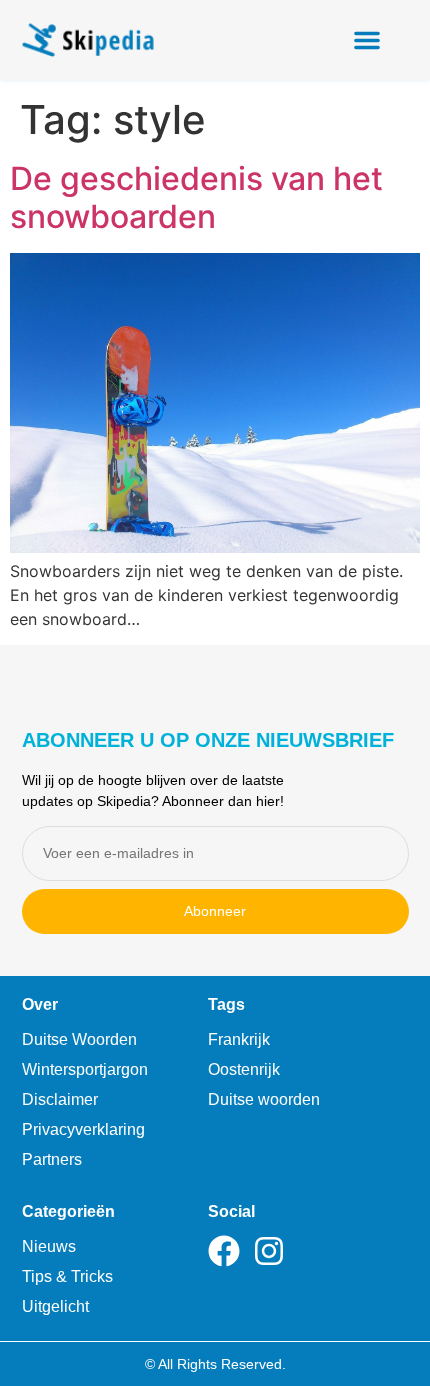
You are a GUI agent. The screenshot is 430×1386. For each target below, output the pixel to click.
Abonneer (215, 911)
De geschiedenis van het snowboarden (196, 197)
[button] (367, 40)
